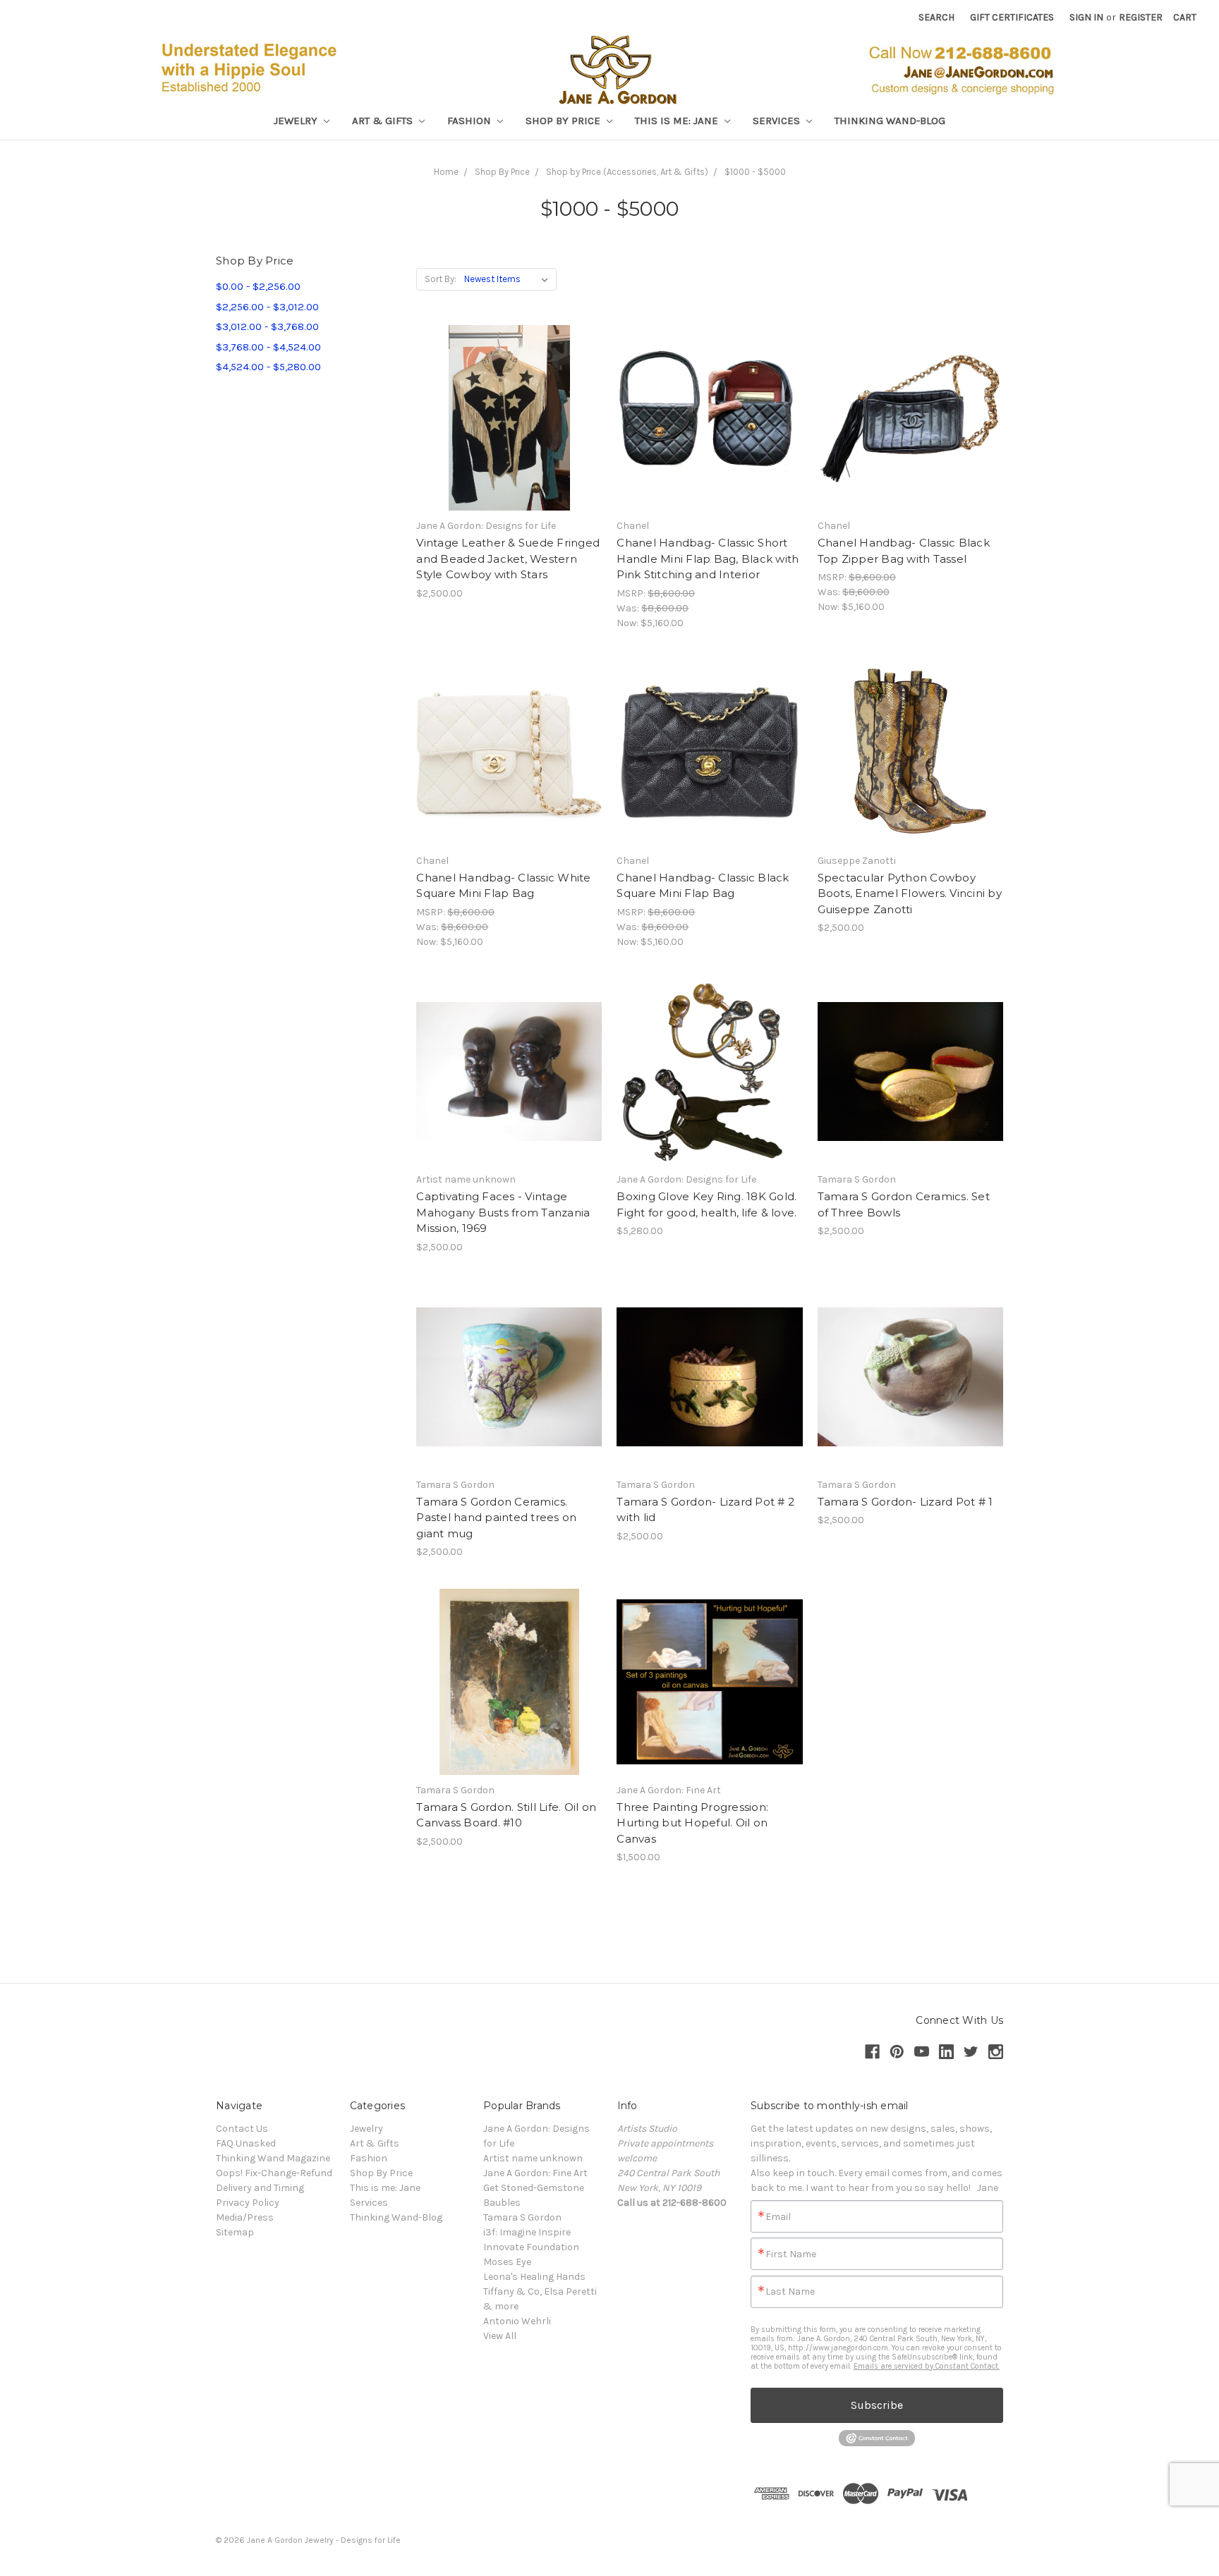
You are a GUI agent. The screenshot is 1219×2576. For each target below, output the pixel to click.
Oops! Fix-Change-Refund (274, 2173)
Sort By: (441, 279)
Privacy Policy (248, 2203)
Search (936, 17)
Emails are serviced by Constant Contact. (927, 2366)
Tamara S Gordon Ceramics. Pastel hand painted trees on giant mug (496, 1518)
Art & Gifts (384, 121)
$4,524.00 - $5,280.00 (268, 367)
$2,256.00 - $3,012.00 (267, 307)
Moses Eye (507, 2262)
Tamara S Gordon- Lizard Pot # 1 (905, 1502)
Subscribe (877, 2405)
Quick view (509, 405)
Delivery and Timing (260, 2188)
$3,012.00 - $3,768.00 (267, 326)
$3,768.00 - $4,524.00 (268, 347)
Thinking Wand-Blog (890, 121)
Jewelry (297, 121)
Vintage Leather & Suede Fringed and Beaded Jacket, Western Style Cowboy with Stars (508, 558)
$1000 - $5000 (755, 172)
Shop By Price (564, 121)
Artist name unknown (533, 2158)
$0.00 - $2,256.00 (258, 286)
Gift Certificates (1012, 17)
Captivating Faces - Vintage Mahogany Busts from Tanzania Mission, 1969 (503, 1212)
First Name (791, 2254)
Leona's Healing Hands (534, 2277)
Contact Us (242, 2129)
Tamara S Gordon (522, 2217)
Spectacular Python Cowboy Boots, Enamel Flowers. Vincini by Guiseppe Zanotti (910, 893)
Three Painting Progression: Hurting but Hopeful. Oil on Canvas (692, 1823)
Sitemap (235, 2232)
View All (500, 2336)
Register (1141, 17)
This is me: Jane (678, 121)
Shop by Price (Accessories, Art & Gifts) (627, 172)
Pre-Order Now (509, 430)
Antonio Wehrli (517, 2321)
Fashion (471, 121)
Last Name (790, 2292)
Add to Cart (710, 430)
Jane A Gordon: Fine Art (535, 2173)
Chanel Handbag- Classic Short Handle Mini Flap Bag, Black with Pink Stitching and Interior (708, 558)
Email (778, 2217)
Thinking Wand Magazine (273, 2158)
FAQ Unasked (246, 2143)
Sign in (1086, 17)
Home (446, 172)
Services (778, 121)
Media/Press (245, 2217)
